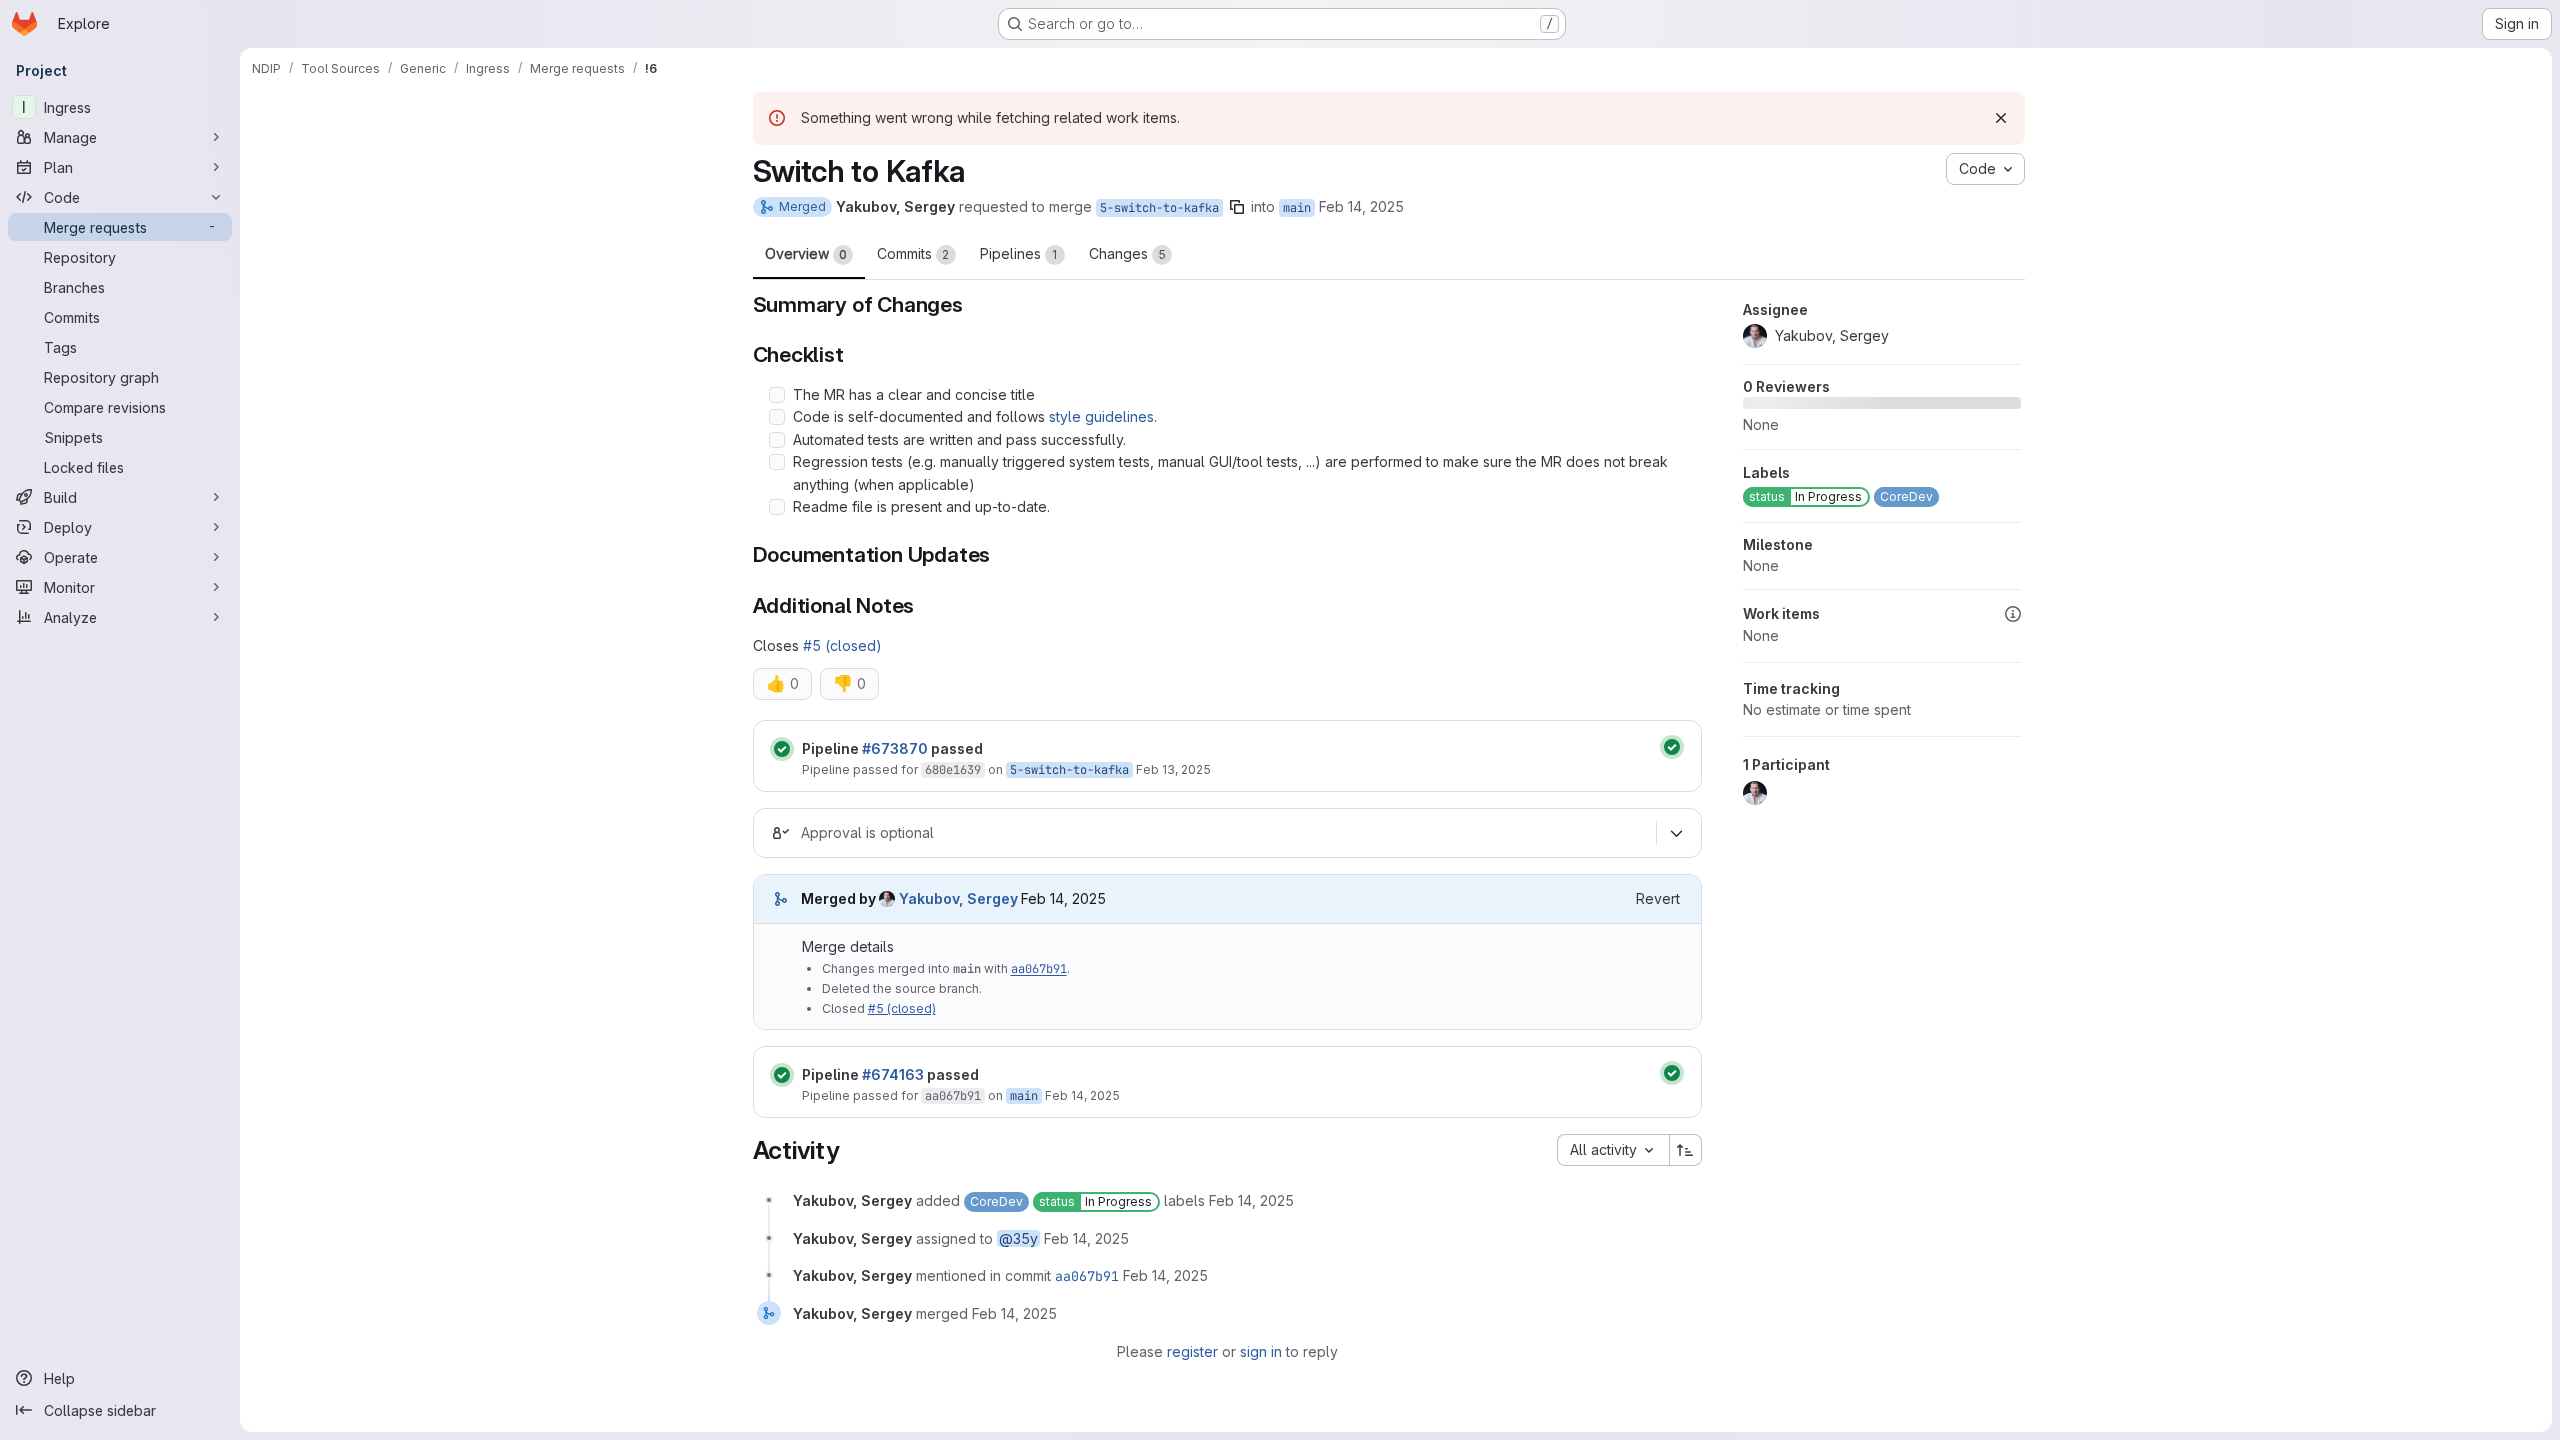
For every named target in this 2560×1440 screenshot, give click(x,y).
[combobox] (1613, 1150)
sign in (1261, 1351)
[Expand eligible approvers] (1677, 833)
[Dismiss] (2001, 118)
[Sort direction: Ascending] (1686, 1150)
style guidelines (1101, 416)
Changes (1127, 253)
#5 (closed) (842, 645)
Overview (806, 253)
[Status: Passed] (782, 749)
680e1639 (953, 770)
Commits (913, 253)
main (1297, 208)
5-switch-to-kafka (1159, 208)
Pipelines (1019, 253)
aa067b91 (1039, 969)
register (1192, 1351)
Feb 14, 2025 (1361, 206)
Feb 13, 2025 (1173, 769)
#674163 (893, 1074)
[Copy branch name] (1237, 207)
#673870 (895, 748)
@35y (1018, 1238)
